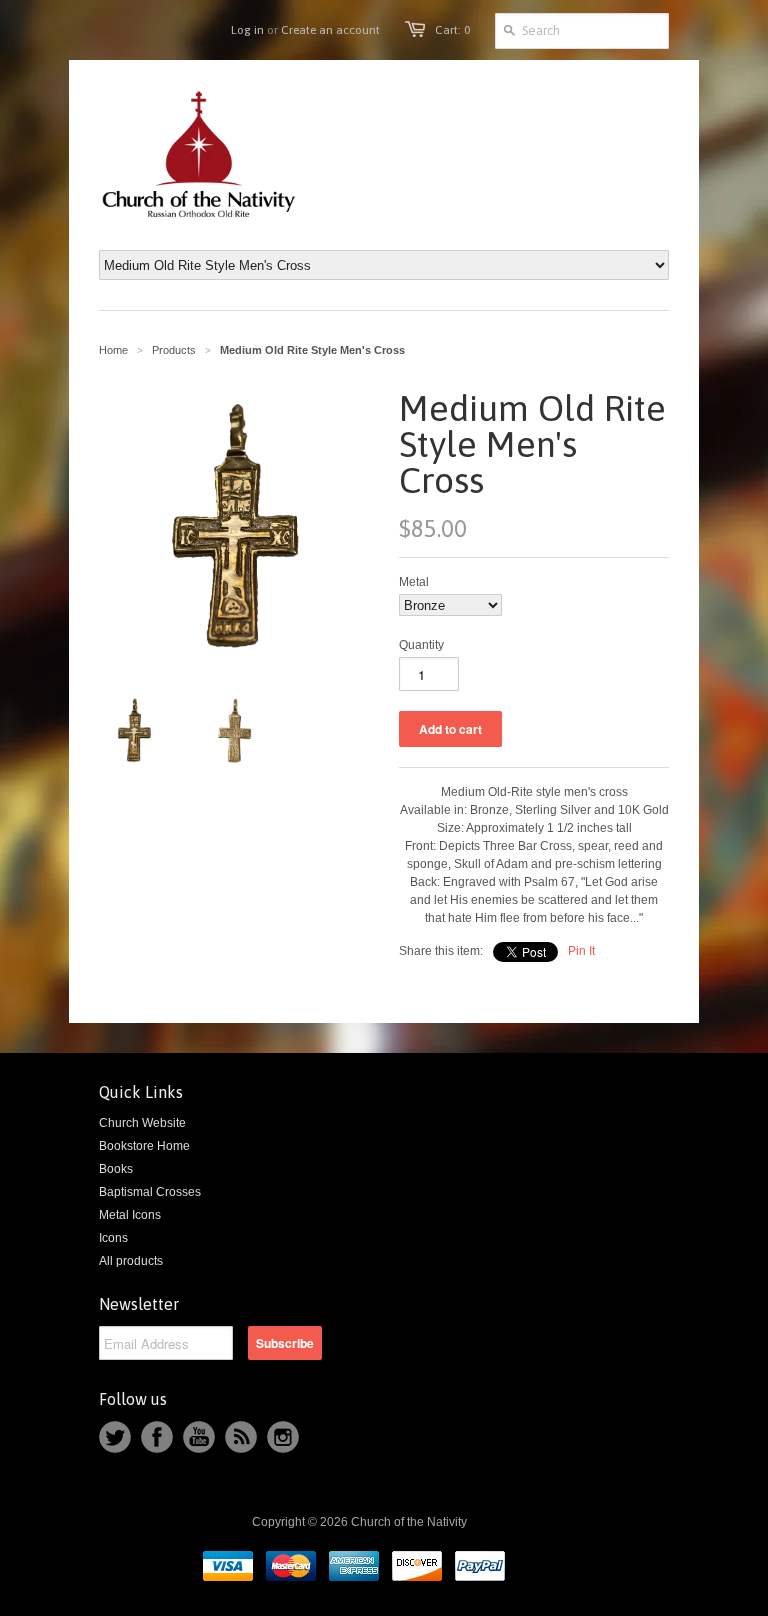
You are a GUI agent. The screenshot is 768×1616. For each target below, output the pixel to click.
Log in (247, 30)
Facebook (157, 1437)
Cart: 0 (452, 30)
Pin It (581, 951)
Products (174, 350)
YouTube (199, 1437)
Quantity (421, 645)
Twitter (115, 1437)
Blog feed (241, 1437)
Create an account (330, 30)
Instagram (283, 1437)
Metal (414, 582)
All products (131, 1261)
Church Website (142, 1123)
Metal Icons (130, 1215)
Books (116, 1169)
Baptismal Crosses (150, 1192)
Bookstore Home (144, 1146)
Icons (113, 1238)
